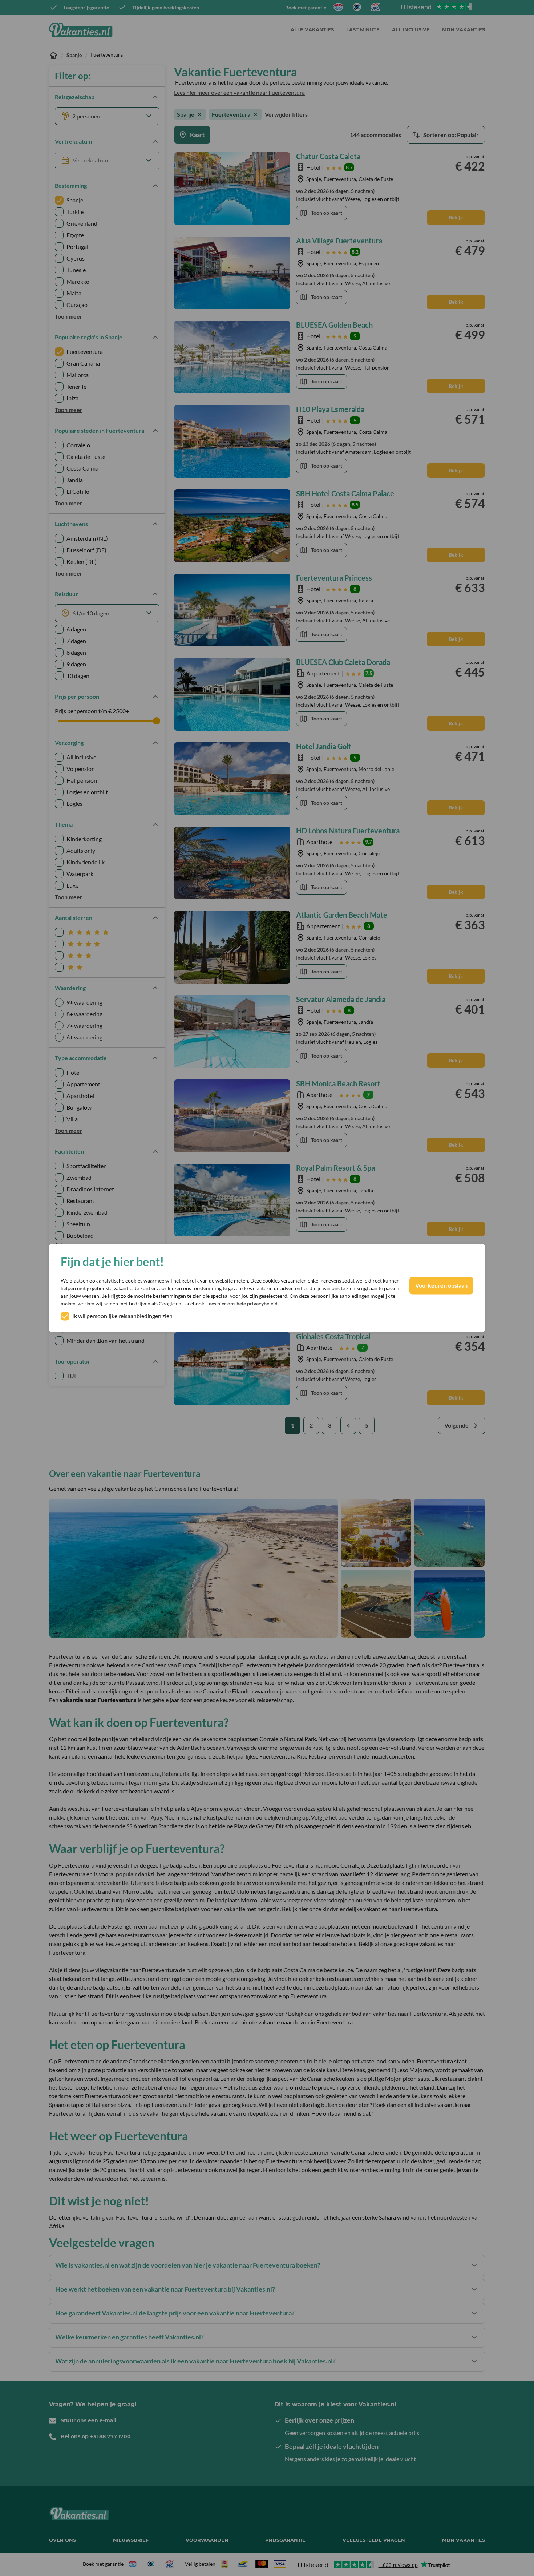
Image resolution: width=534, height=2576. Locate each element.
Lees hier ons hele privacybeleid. (242, 1304)
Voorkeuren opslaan (441, 1286)
